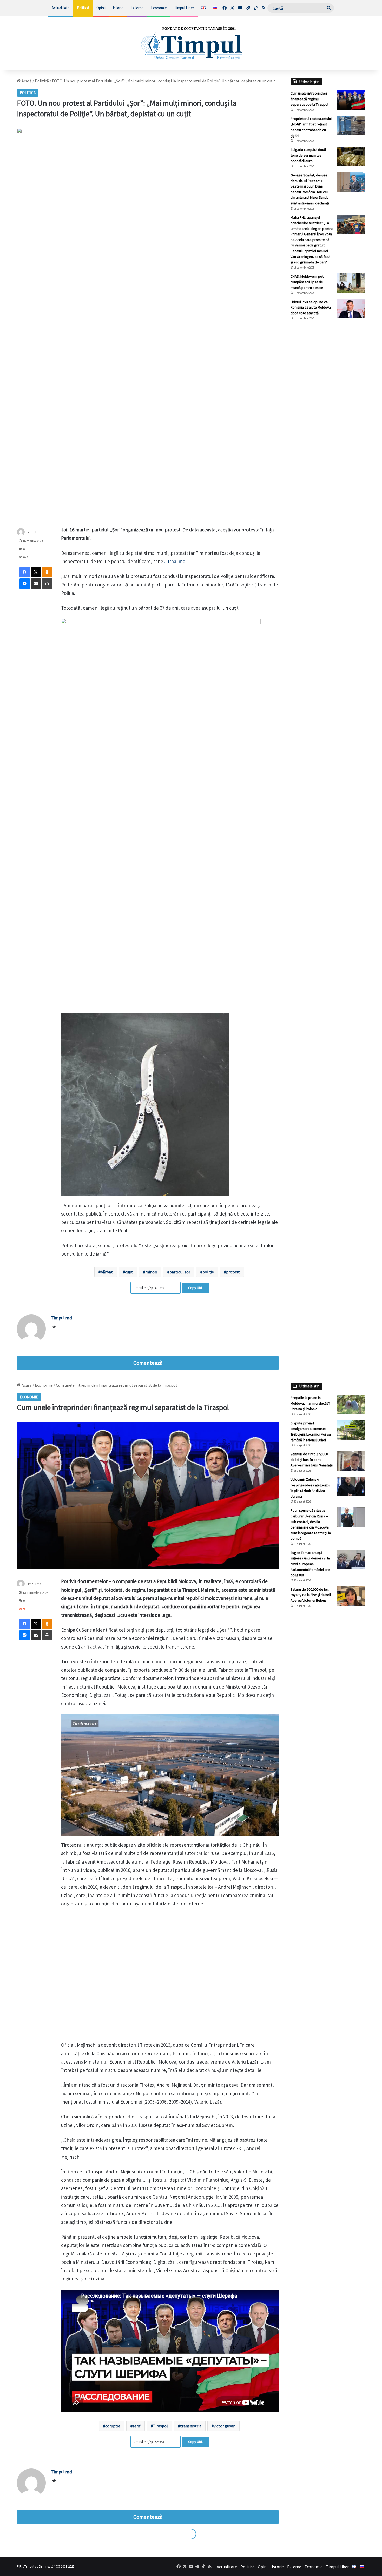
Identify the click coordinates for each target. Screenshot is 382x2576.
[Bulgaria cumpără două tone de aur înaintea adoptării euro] (351, 156)
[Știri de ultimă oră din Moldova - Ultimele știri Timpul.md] (191, 43)
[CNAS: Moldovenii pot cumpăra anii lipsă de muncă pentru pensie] (351, 283)
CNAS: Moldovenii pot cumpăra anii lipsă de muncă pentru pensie (307, 282)
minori (151, 1272)
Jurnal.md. (175, 561)
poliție (208, 1272)
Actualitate (61, 8)
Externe (137, 8)
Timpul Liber (184, 8)
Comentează (148, 1363)
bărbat (107, 1272)
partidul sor (180, 1272)
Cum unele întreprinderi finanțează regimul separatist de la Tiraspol (309, 99)
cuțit (129, 1272)
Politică (83, 8)
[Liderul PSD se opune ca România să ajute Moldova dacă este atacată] (351, 309)
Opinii (101, 8)
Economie (159, 8)
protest (233, 1272)
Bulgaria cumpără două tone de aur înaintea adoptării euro (308, 155)
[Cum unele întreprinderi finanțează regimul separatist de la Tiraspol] (351, 100)
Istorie (118, 8)
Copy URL (195, 1288)
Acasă (26, 81)
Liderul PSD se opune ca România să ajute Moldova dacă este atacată (311, 307)
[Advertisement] (328, 411)
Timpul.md (34, 532)
